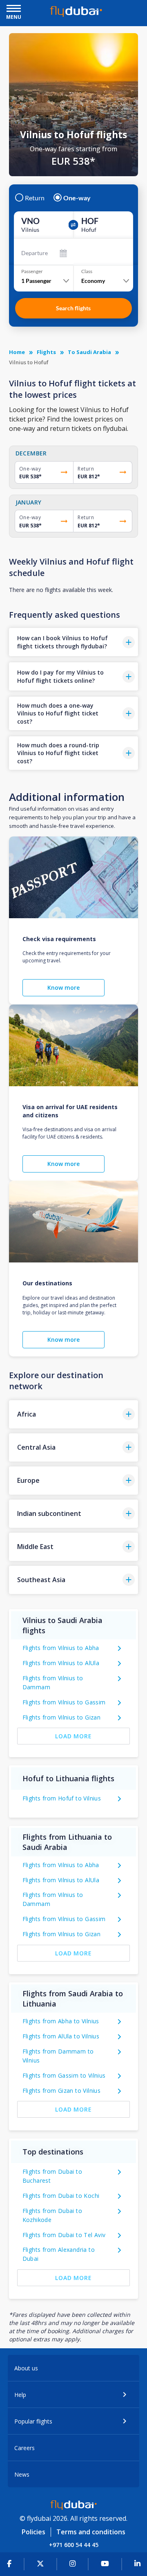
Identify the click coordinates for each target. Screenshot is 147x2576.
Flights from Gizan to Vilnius (62, 2091)
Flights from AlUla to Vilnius (61, 2036)
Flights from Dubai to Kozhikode (52, 2215)
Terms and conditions (91, 2532)
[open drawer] (14, 9)
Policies (33, 2532)
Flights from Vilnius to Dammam (53, 1683)
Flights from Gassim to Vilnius (64, 2075)
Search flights (73, 308)
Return (35, 198)
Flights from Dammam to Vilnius (58, 2056)
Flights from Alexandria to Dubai (59, 2254)
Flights (46, 352)
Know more (63, 988)
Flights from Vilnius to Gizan (62, 1717)
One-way (77, 198)
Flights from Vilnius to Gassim (64, 1702)
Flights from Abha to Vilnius (61, 2021)
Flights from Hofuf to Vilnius (62, 1798)
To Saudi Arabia (89, 352)
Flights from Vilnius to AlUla (61, 1663)
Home (17, 352)
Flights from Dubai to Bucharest (52, 2176)
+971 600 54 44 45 (74, 2545)
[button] (74, 642)
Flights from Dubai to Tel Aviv (64, 2235)
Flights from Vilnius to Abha (61, 1648)
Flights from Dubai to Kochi (61, 2196)
